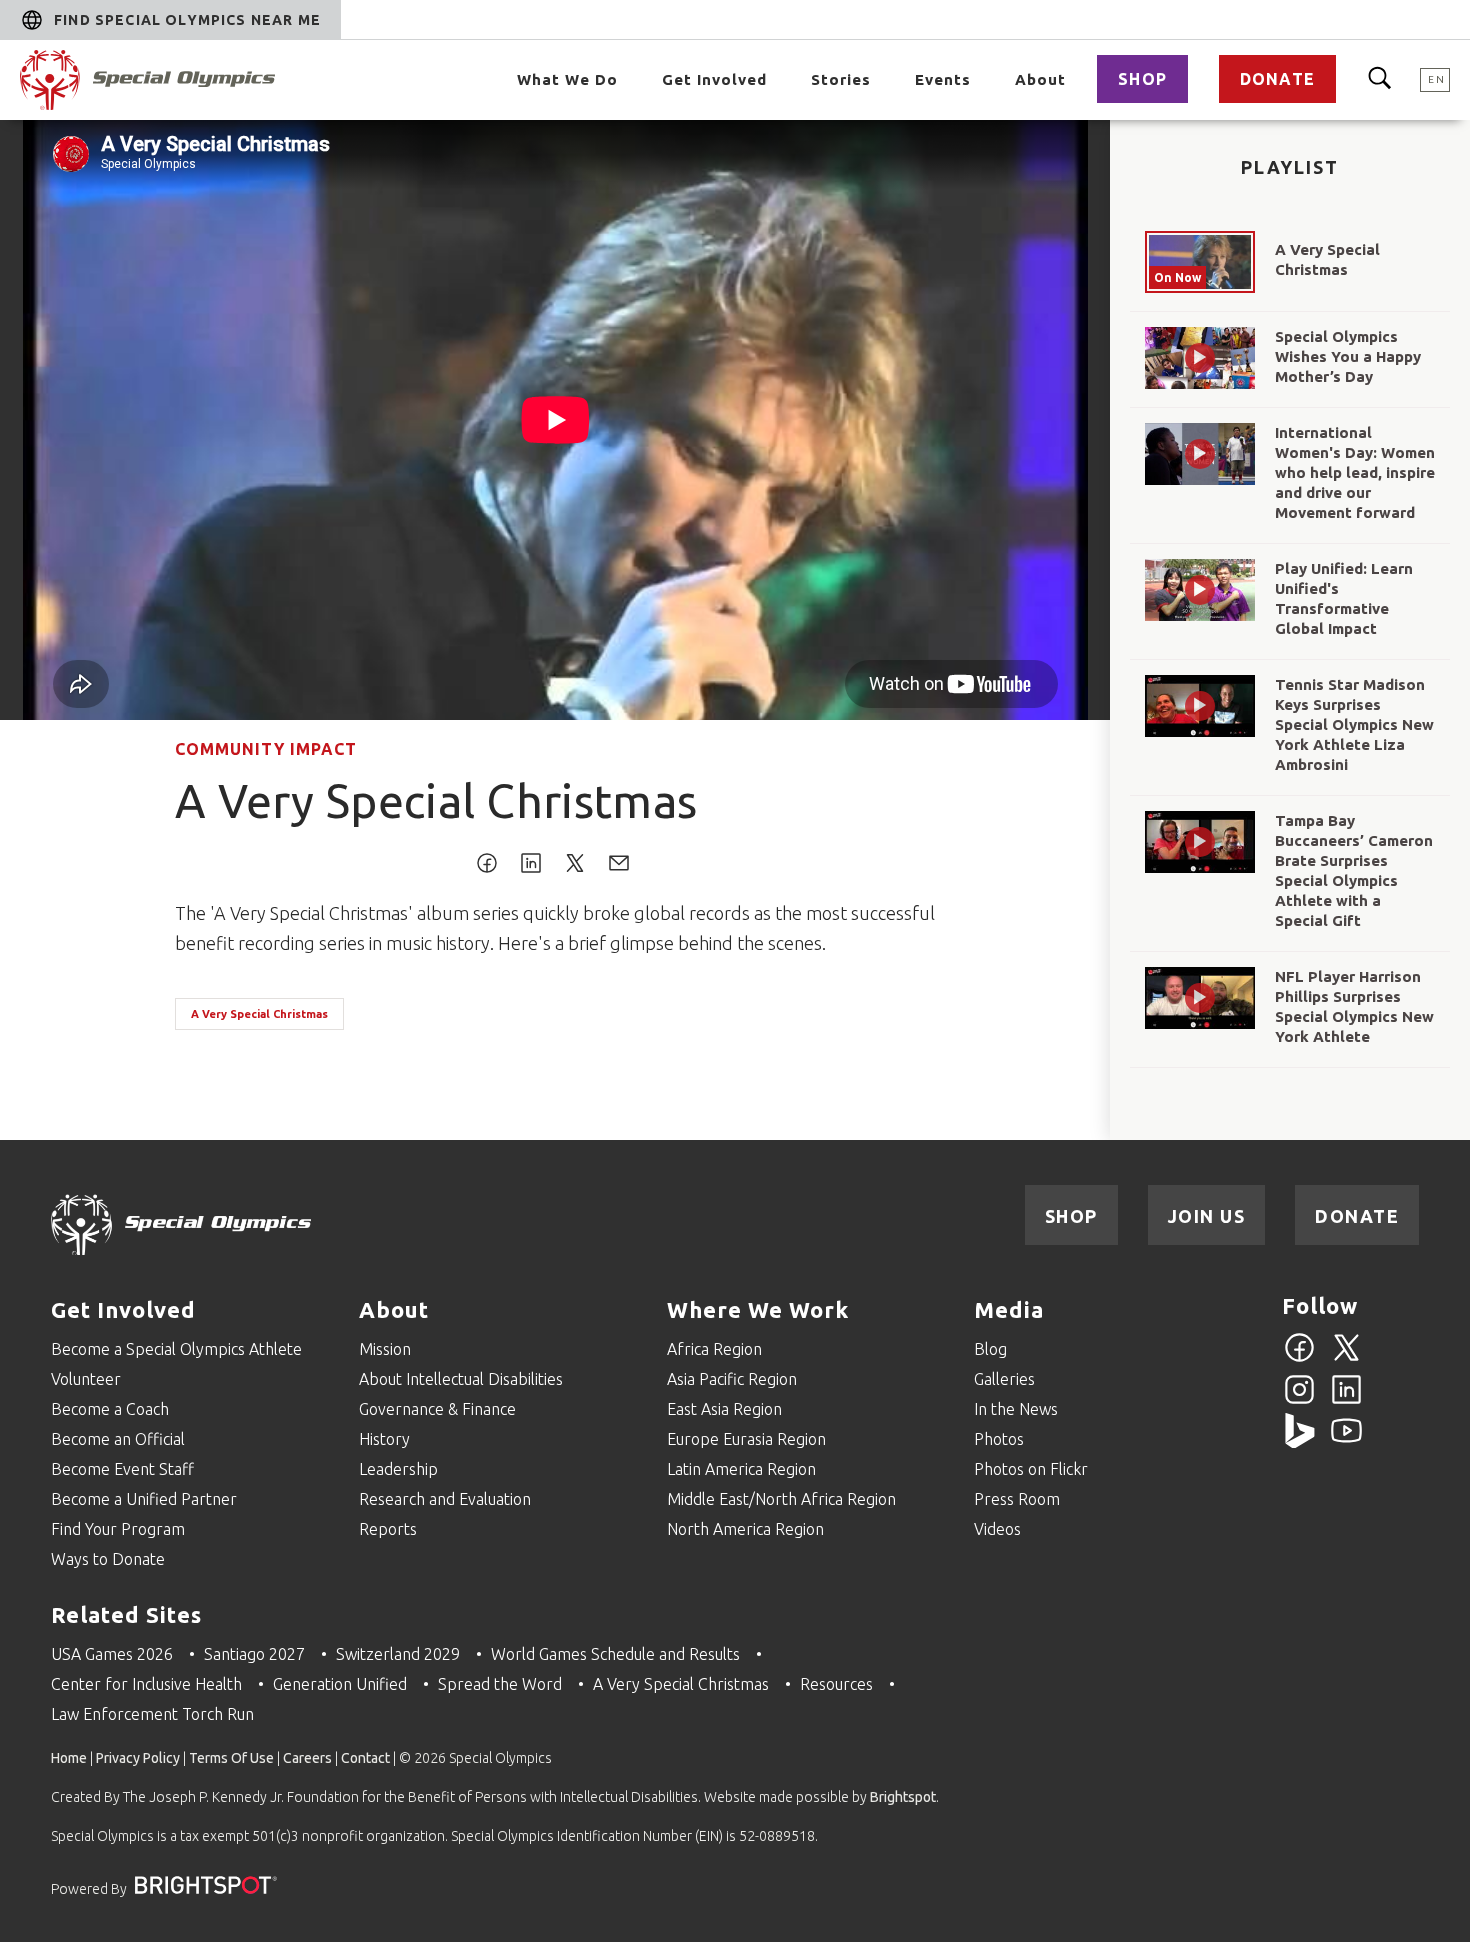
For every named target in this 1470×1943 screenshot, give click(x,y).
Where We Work (758, 1309)
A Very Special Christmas (259, 1014)
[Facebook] (1299, 1359)
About (1040, 79)
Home (69, 1758)
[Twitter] (1346, 1359)
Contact (365, 1758)
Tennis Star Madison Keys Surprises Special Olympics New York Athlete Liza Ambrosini (1354, 724)
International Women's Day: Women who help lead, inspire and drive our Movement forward (1355, 472)
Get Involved (714, 79)
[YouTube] (1346, 1442)
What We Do (567, 79)
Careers (307, 1758)
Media (1009, 1309)
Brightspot (903, 1797)
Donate (1277, 79)
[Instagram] (1299, 1401)
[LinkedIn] (1346, 1401)
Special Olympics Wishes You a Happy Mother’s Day (1348, 356)
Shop (1142, 79)
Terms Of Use (231, 1758)
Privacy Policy (138, 1758)
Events (943, 79)
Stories (841, 79)
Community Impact (266, 749)
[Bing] (1299, 1442)
